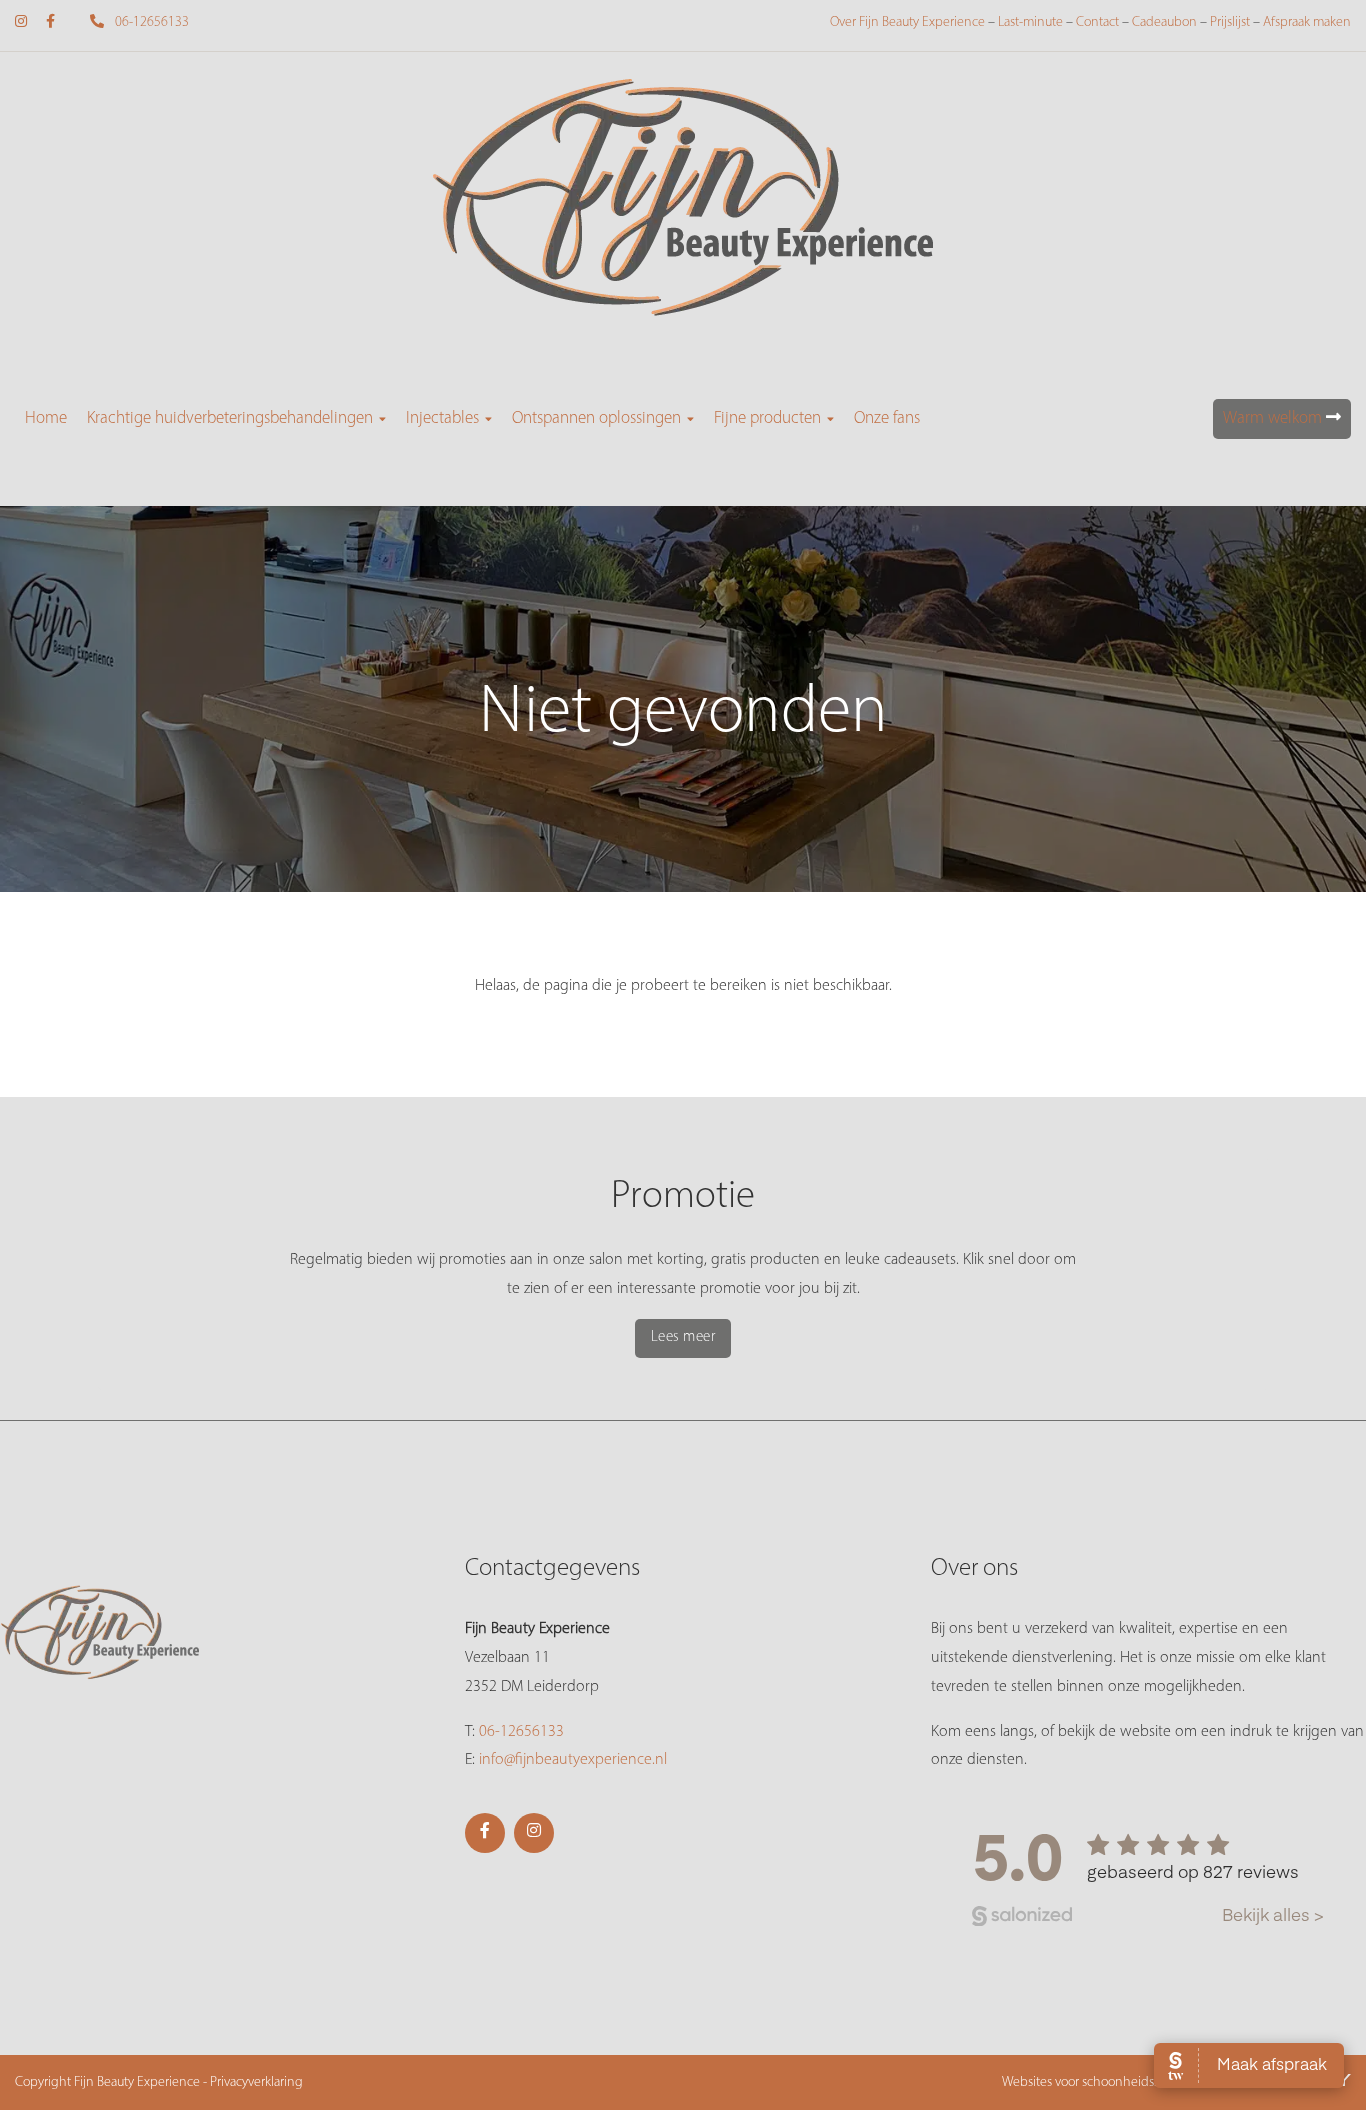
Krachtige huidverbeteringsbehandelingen (230, 418)
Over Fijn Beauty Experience (907, 22)
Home (46, 418)
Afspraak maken (1307, 22)
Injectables (442, 418)
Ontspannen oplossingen (596, 418)
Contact (1097, 22)
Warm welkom (1274, 418)
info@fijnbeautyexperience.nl (573, 1760)
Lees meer (683, 1337)
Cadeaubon (1164, 22)
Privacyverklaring (256, 2082)
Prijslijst (1230, 22)
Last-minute (1030, 22)
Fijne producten (767, 418)
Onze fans (887, 418)
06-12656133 (150, 22)
